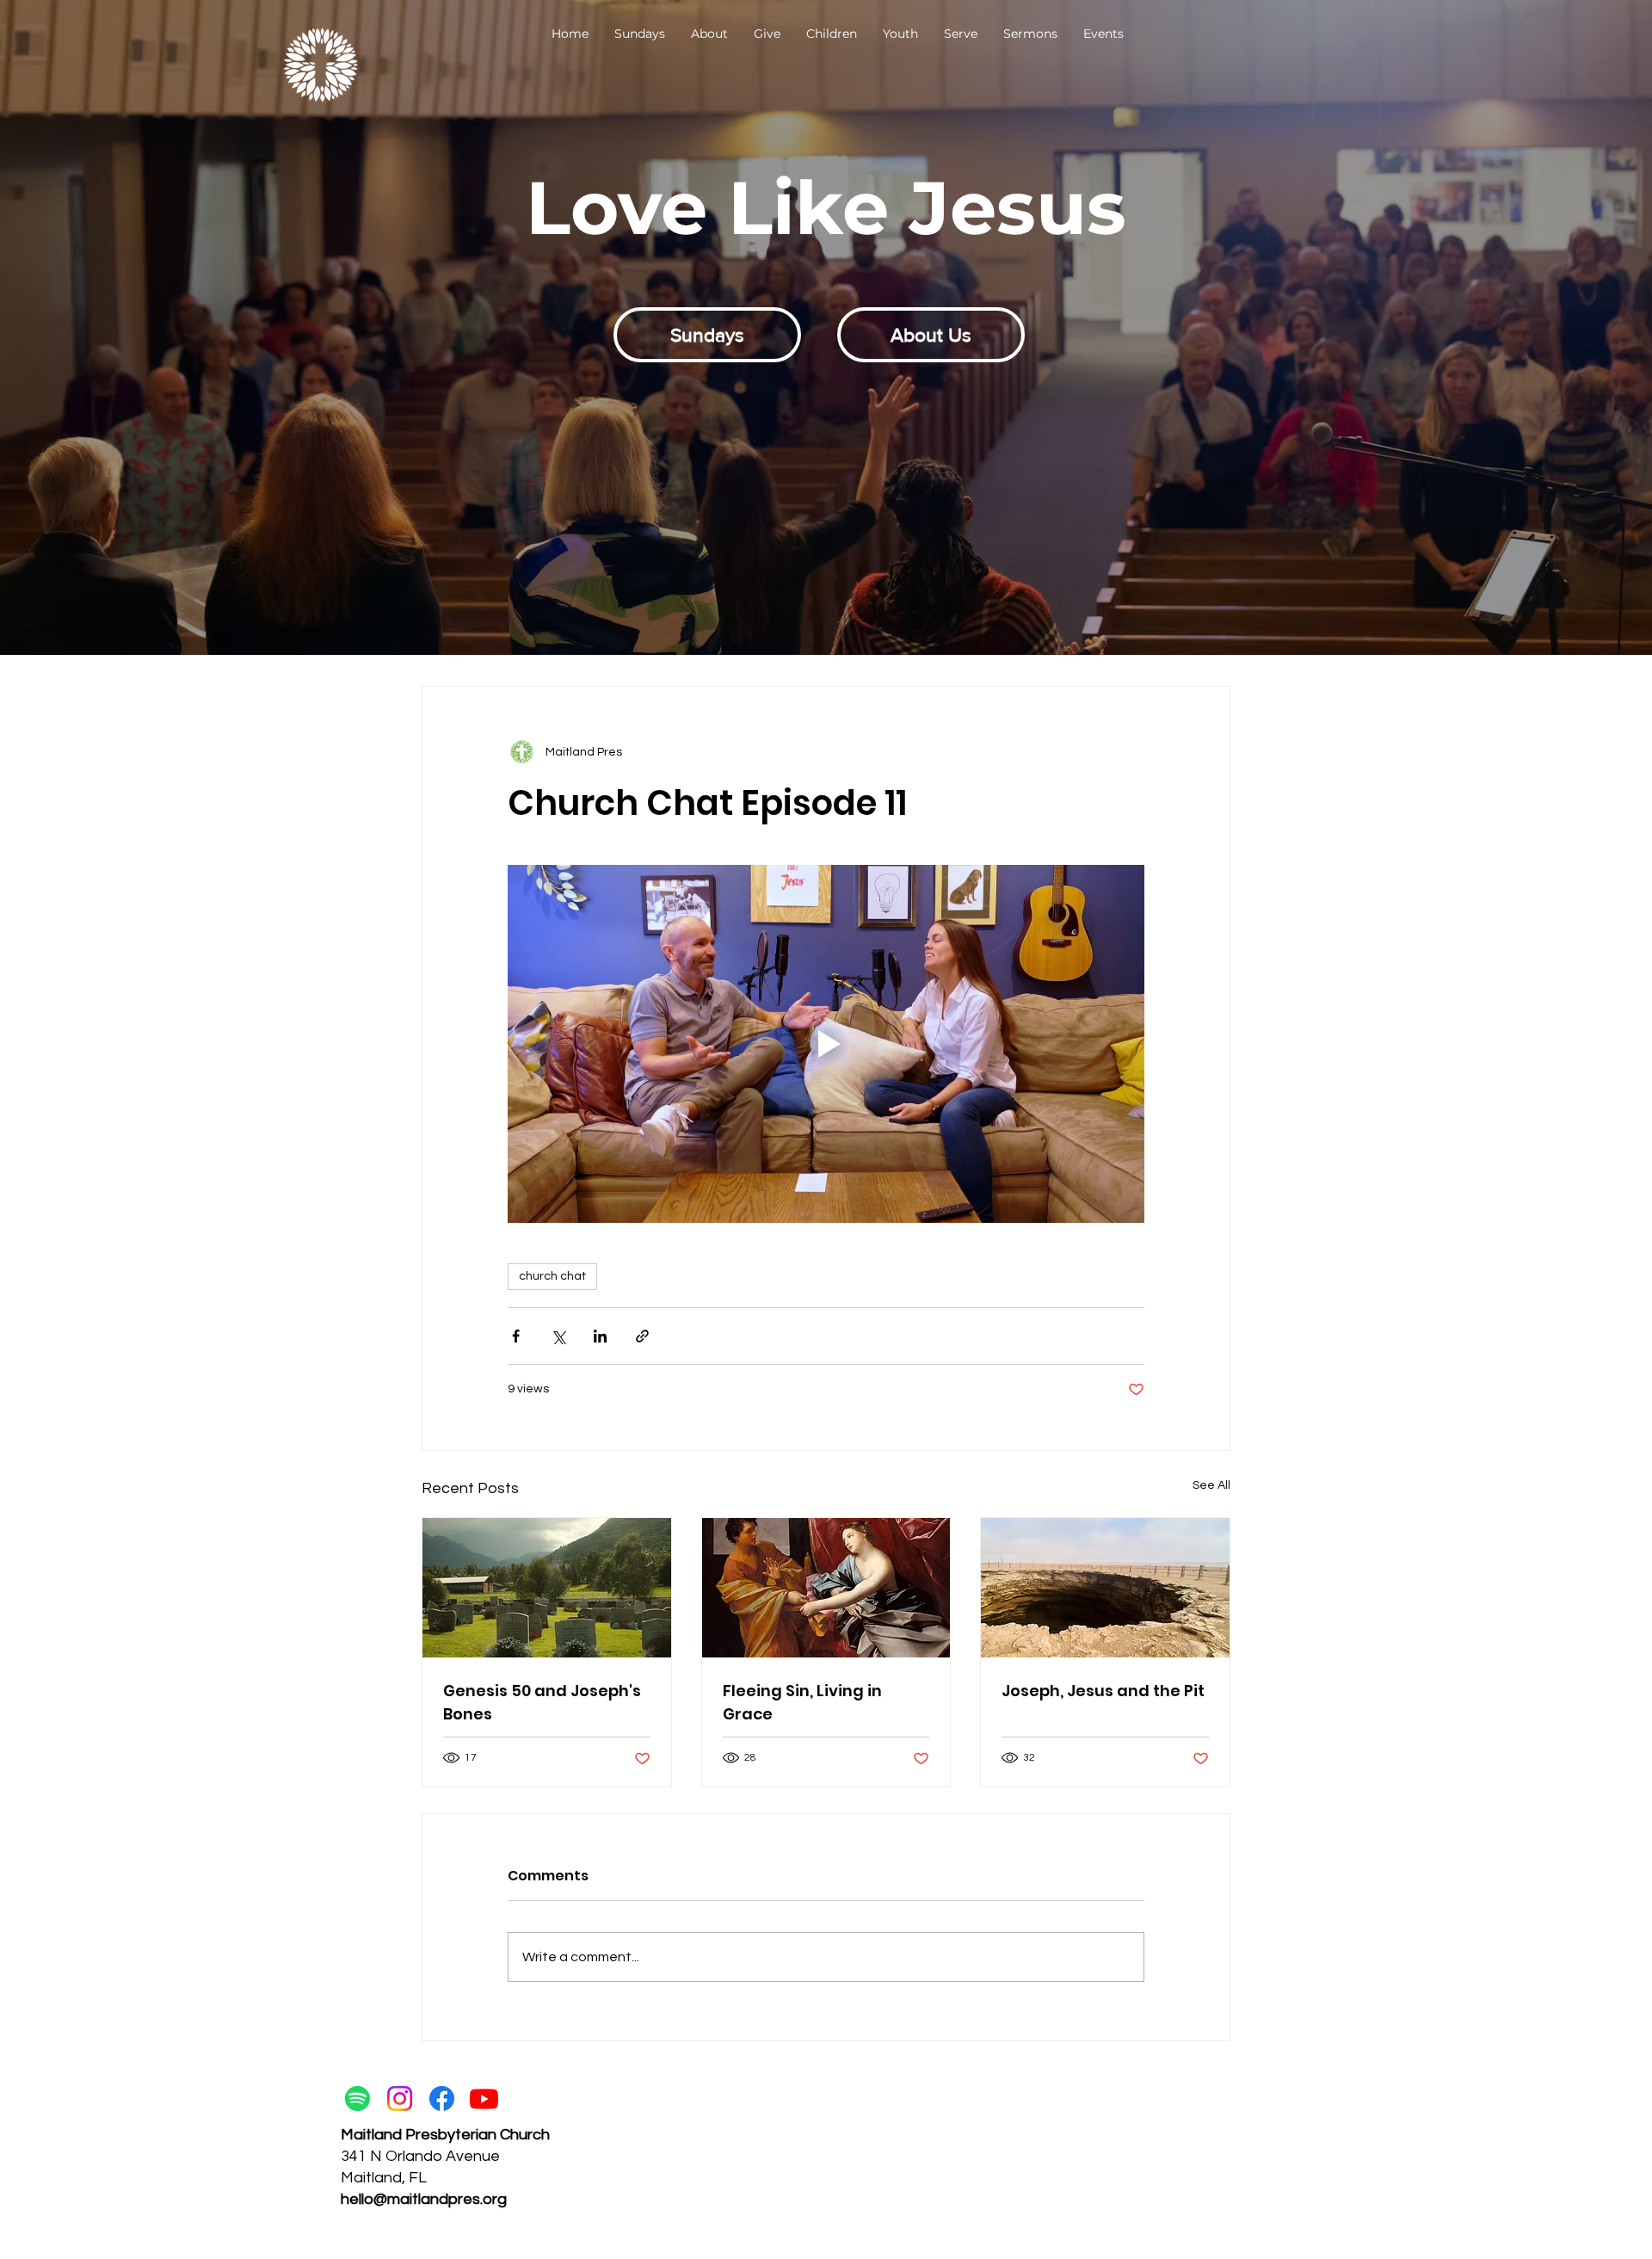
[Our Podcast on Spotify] (358, 2099)
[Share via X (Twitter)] (558, 1336)
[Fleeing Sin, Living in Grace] (826, 1588)
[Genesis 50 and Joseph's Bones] (547, 1588)
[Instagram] (400, 2099)
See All (1211, 1485)
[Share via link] (642, 1336)
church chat (552, 1276)
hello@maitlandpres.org (424, 2199)
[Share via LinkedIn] (600, 1336)
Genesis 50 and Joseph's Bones (542, 1702)
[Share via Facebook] (516, 1336)
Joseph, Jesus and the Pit (1103, 1691)
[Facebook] (442, 2099)
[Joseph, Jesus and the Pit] (1105, 1588)
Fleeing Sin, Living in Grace (802, 1702)
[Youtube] (484, 2099)
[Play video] (826, 1044)
